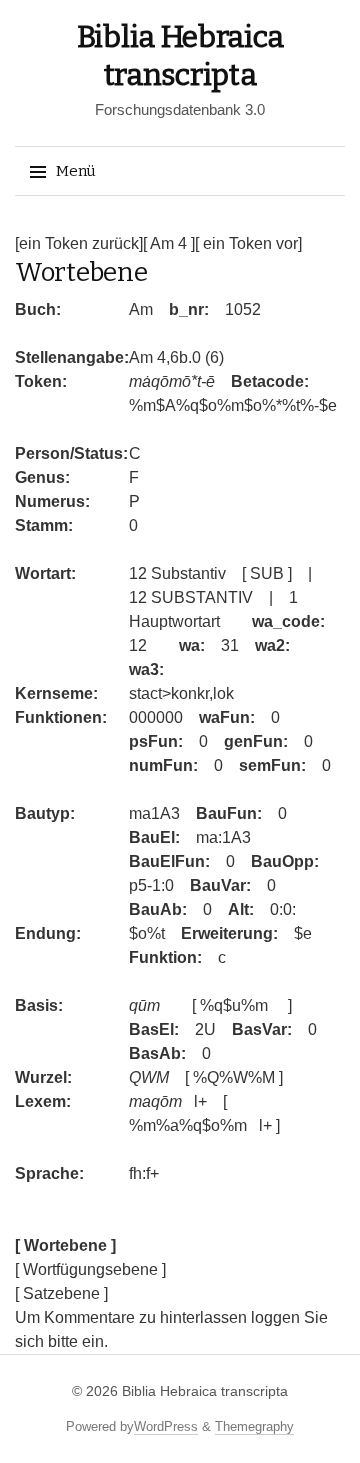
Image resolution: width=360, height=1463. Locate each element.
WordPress (166, 1426)
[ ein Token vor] (248, 243)
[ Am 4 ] (169, 243)
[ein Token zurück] (79, 243)
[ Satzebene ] (61, 1293)
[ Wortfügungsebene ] (90, 1269)
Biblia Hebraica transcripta (205, 1391)
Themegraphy (254, 1426)
